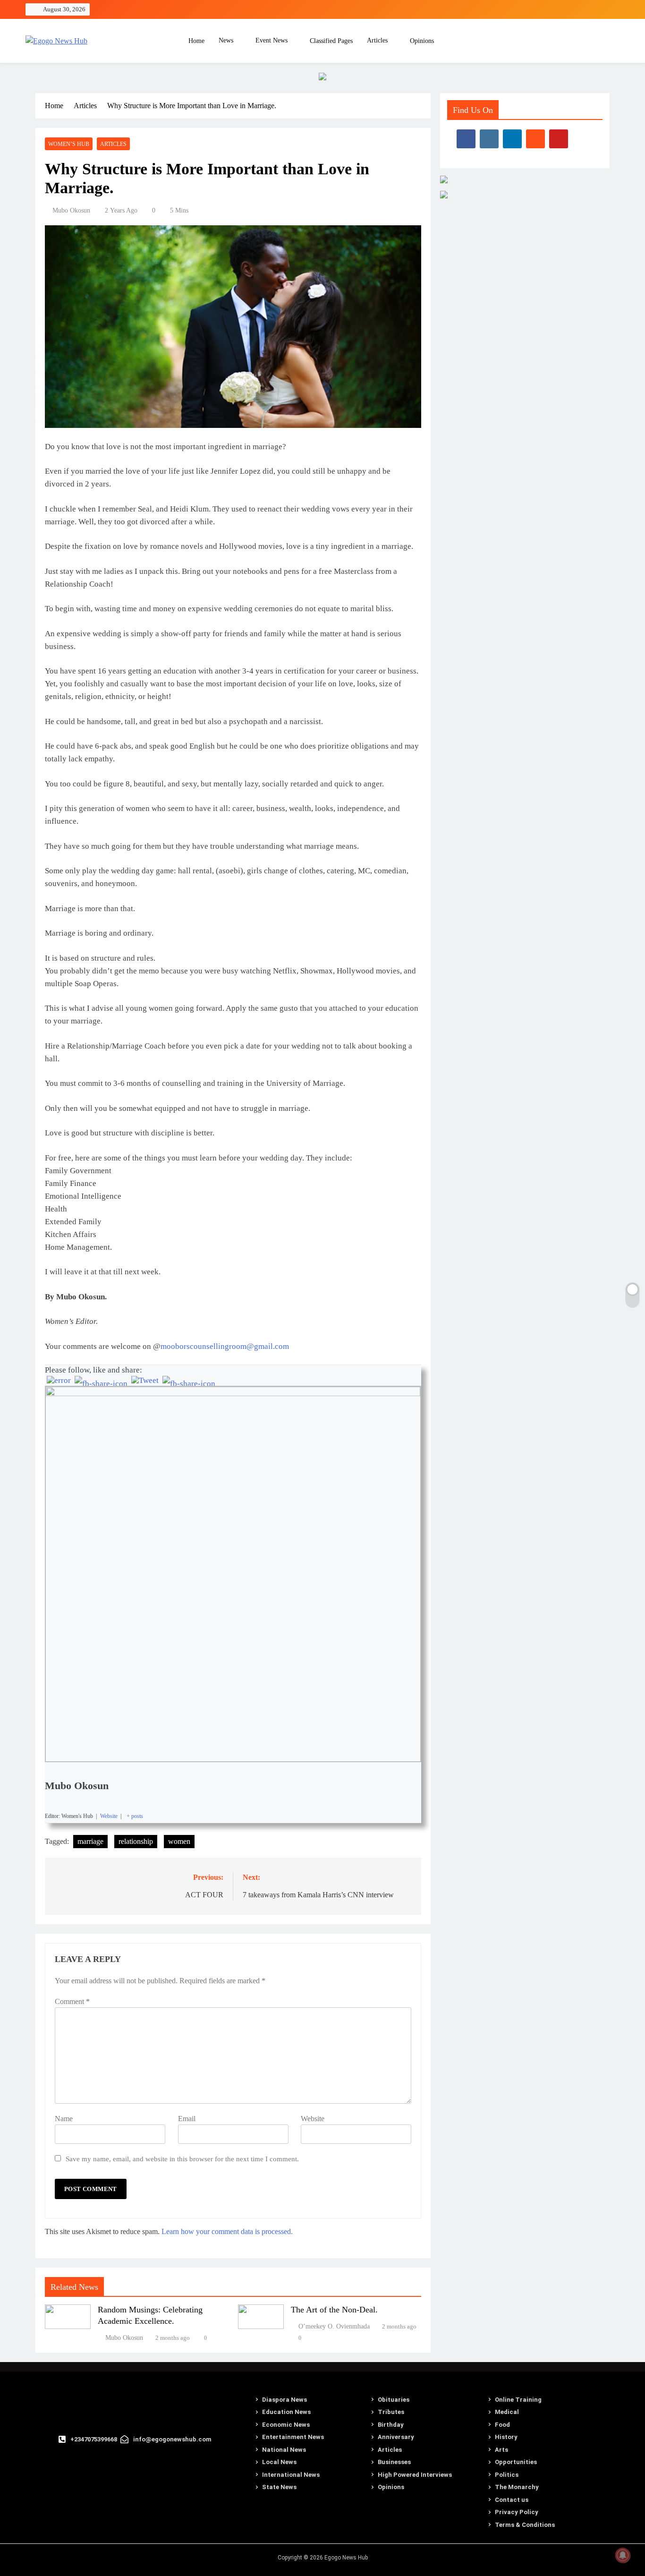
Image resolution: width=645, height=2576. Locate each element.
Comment (72, 2001)
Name (64, 2119)
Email (187, 2119)
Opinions (422, 41)
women (179, 1841)
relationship (136, 1841)
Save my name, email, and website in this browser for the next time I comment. (182, 2159)
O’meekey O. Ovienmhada (334, 2326)
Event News (272, 40)
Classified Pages (331, 41)
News (226, 40)
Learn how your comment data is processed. (227, 2231)
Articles (377, 40)
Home (195, 41)
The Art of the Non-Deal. (334, 2310)
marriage (90, 1841)
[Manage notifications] (623, 2555)
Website (313, 2119)
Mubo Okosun (71, 210)
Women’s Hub (69, 144)
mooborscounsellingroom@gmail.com (225, 1346)
